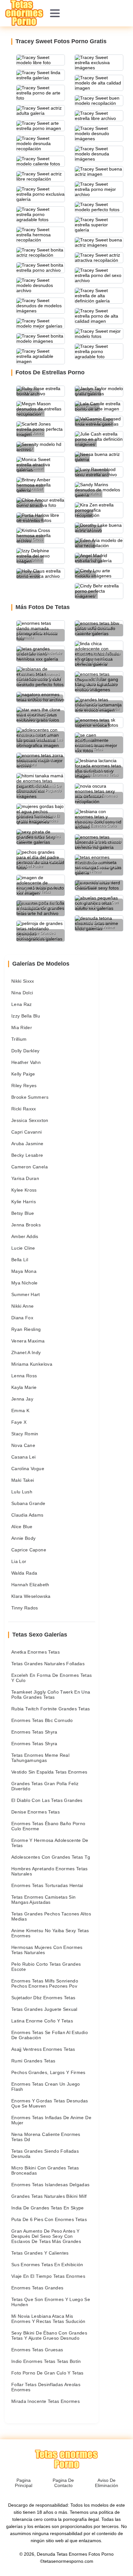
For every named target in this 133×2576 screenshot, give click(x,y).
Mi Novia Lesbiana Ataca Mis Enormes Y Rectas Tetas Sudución (48, 2319)
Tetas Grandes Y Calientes (40, 2253)
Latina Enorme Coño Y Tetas (42, 2021)
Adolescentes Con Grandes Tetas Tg (51, 1857)
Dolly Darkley (26, 1051)
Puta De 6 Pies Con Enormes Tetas (49, 2219)
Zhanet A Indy (26, 1352)
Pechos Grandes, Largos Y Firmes (48, 2072)
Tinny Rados (25, 1608)
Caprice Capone (29, 1550)
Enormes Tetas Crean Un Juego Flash (46, 2087)
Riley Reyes (24, 1086)
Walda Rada (24, 1573)
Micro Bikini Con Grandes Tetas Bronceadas (45, 2170)
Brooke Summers (30, 1097)
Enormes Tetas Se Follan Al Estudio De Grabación (50, 2035)
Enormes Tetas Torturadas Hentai (47, 1885)
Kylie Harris (24, 1202)
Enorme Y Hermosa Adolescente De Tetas (50, 1843)
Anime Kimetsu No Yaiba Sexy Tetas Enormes (50, 1933)
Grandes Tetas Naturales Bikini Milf (49, 2196)
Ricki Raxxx (24, 1109)
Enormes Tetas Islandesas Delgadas (51, 2185)
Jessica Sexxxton (30, 1120)
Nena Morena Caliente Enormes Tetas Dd (46, 2137)
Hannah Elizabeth (30, 1585)
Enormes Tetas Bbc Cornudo (42, 1720)
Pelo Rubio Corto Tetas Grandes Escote (46, 1967)
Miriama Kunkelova (32, 1364)
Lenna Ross (24, 1376)
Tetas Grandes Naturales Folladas (48, 1664)
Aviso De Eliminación (107, 2483)
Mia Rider (22, 1027)
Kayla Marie (24, 1387)
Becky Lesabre (27, 1155)
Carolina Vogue (28, 1469)
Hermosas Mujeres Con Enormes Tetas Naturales (47, 1950)
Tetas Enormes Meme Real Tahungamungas (40, 1758)
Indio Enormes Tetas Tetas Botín (46, 2361)
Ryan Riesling (26, 1329)
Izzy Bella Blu (26, 1016)
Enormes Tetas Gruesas (37, 2350)
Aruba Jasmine (27, 1144)
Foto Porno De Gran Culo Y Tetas (47, 2373)
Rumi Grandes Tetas (33, 2061)
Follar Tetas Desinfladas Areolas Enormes (46, 2387)
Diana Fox (22, 1318)
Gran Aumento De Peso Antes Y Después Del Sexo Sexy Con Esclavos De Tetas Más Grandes (46, 2236)
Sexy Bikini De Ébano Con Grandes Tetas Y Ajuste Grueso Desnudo (49, 2335)
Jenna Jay (22, 1399)
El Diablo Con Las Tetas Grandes (47, 1800)
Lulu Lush (22, 1492)
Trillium (19, 1039)
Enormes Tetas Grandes (37, 2288)
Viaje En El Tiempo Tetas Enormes (48, 2276)
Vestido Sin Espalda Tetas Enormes (49, 1772)
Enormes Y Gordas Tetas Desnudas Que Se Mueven (50, 2103)
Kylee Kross (24, 1190)
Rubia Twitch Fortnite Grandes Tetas (51, 1709)
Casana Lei (24, 1457)
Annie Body (24, 1538)
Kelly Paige (23, 1074)
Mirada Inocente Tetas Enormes (46, 2401)
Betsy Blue (23, 1213)
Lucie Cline (23, 1248)
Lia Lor (19, 1561)
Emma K (20, 1411)
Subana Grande (28, 1503)
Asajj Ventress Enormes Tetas (43, 2049)
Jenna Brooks (26, 1225)
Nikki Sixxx (23, 981)
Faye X (19, 1422)
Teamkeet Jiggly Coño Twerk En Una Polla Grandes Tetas (51, 1695)
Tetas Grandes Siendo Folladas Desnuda (45, 2154)
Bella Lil (20, 1260)
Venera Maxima (28, 1341)
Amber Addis (25, 1236)
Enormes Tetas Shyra (34, 1732)
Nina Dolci (22, 993)
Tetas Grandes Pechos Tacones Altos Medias (51, 1916)
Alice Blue (22, 1527)
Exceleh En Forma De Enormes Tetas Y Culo (52, 1678)
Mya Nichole (25, 1283)
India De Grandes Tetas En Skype (48, 2208)
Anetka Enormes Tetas (36, 1652)
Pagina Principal (24, 2483)
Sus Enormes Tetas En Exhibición (47, 2265)
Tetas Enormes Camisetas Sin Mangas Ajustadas (43, 1900)
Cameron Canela (30, 1167)
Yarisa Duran (25, 1178)
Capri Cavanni (27, 1132)
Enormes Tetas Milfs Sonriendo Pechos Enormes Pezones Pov (45, 1983)
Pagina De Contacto (63, 2483)
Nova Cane (23, 1445)
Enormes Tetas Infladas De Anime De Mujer (51, 2120)
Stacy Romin (25, 1434)
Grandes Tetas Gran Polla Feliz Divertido (45, 1786)
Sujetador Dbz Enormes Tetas (43, 1998)
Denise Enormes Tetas (36, 1812)
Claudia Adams (27, 1515)
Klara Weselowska (31, 1596)
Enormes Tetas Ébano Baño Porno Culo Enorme (48, 1826)
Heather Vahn (26, 1062)
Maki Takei (23, 1480)
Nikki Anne (23, 1306)
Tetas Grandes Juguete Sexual (44, 2009)
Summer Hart (26, 1294)
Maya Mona (24, 1271)
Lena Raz (22, 1004)
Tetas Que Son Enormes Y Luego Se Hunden (51, 2302)
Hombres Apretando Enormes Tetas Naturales (50, 1871)
